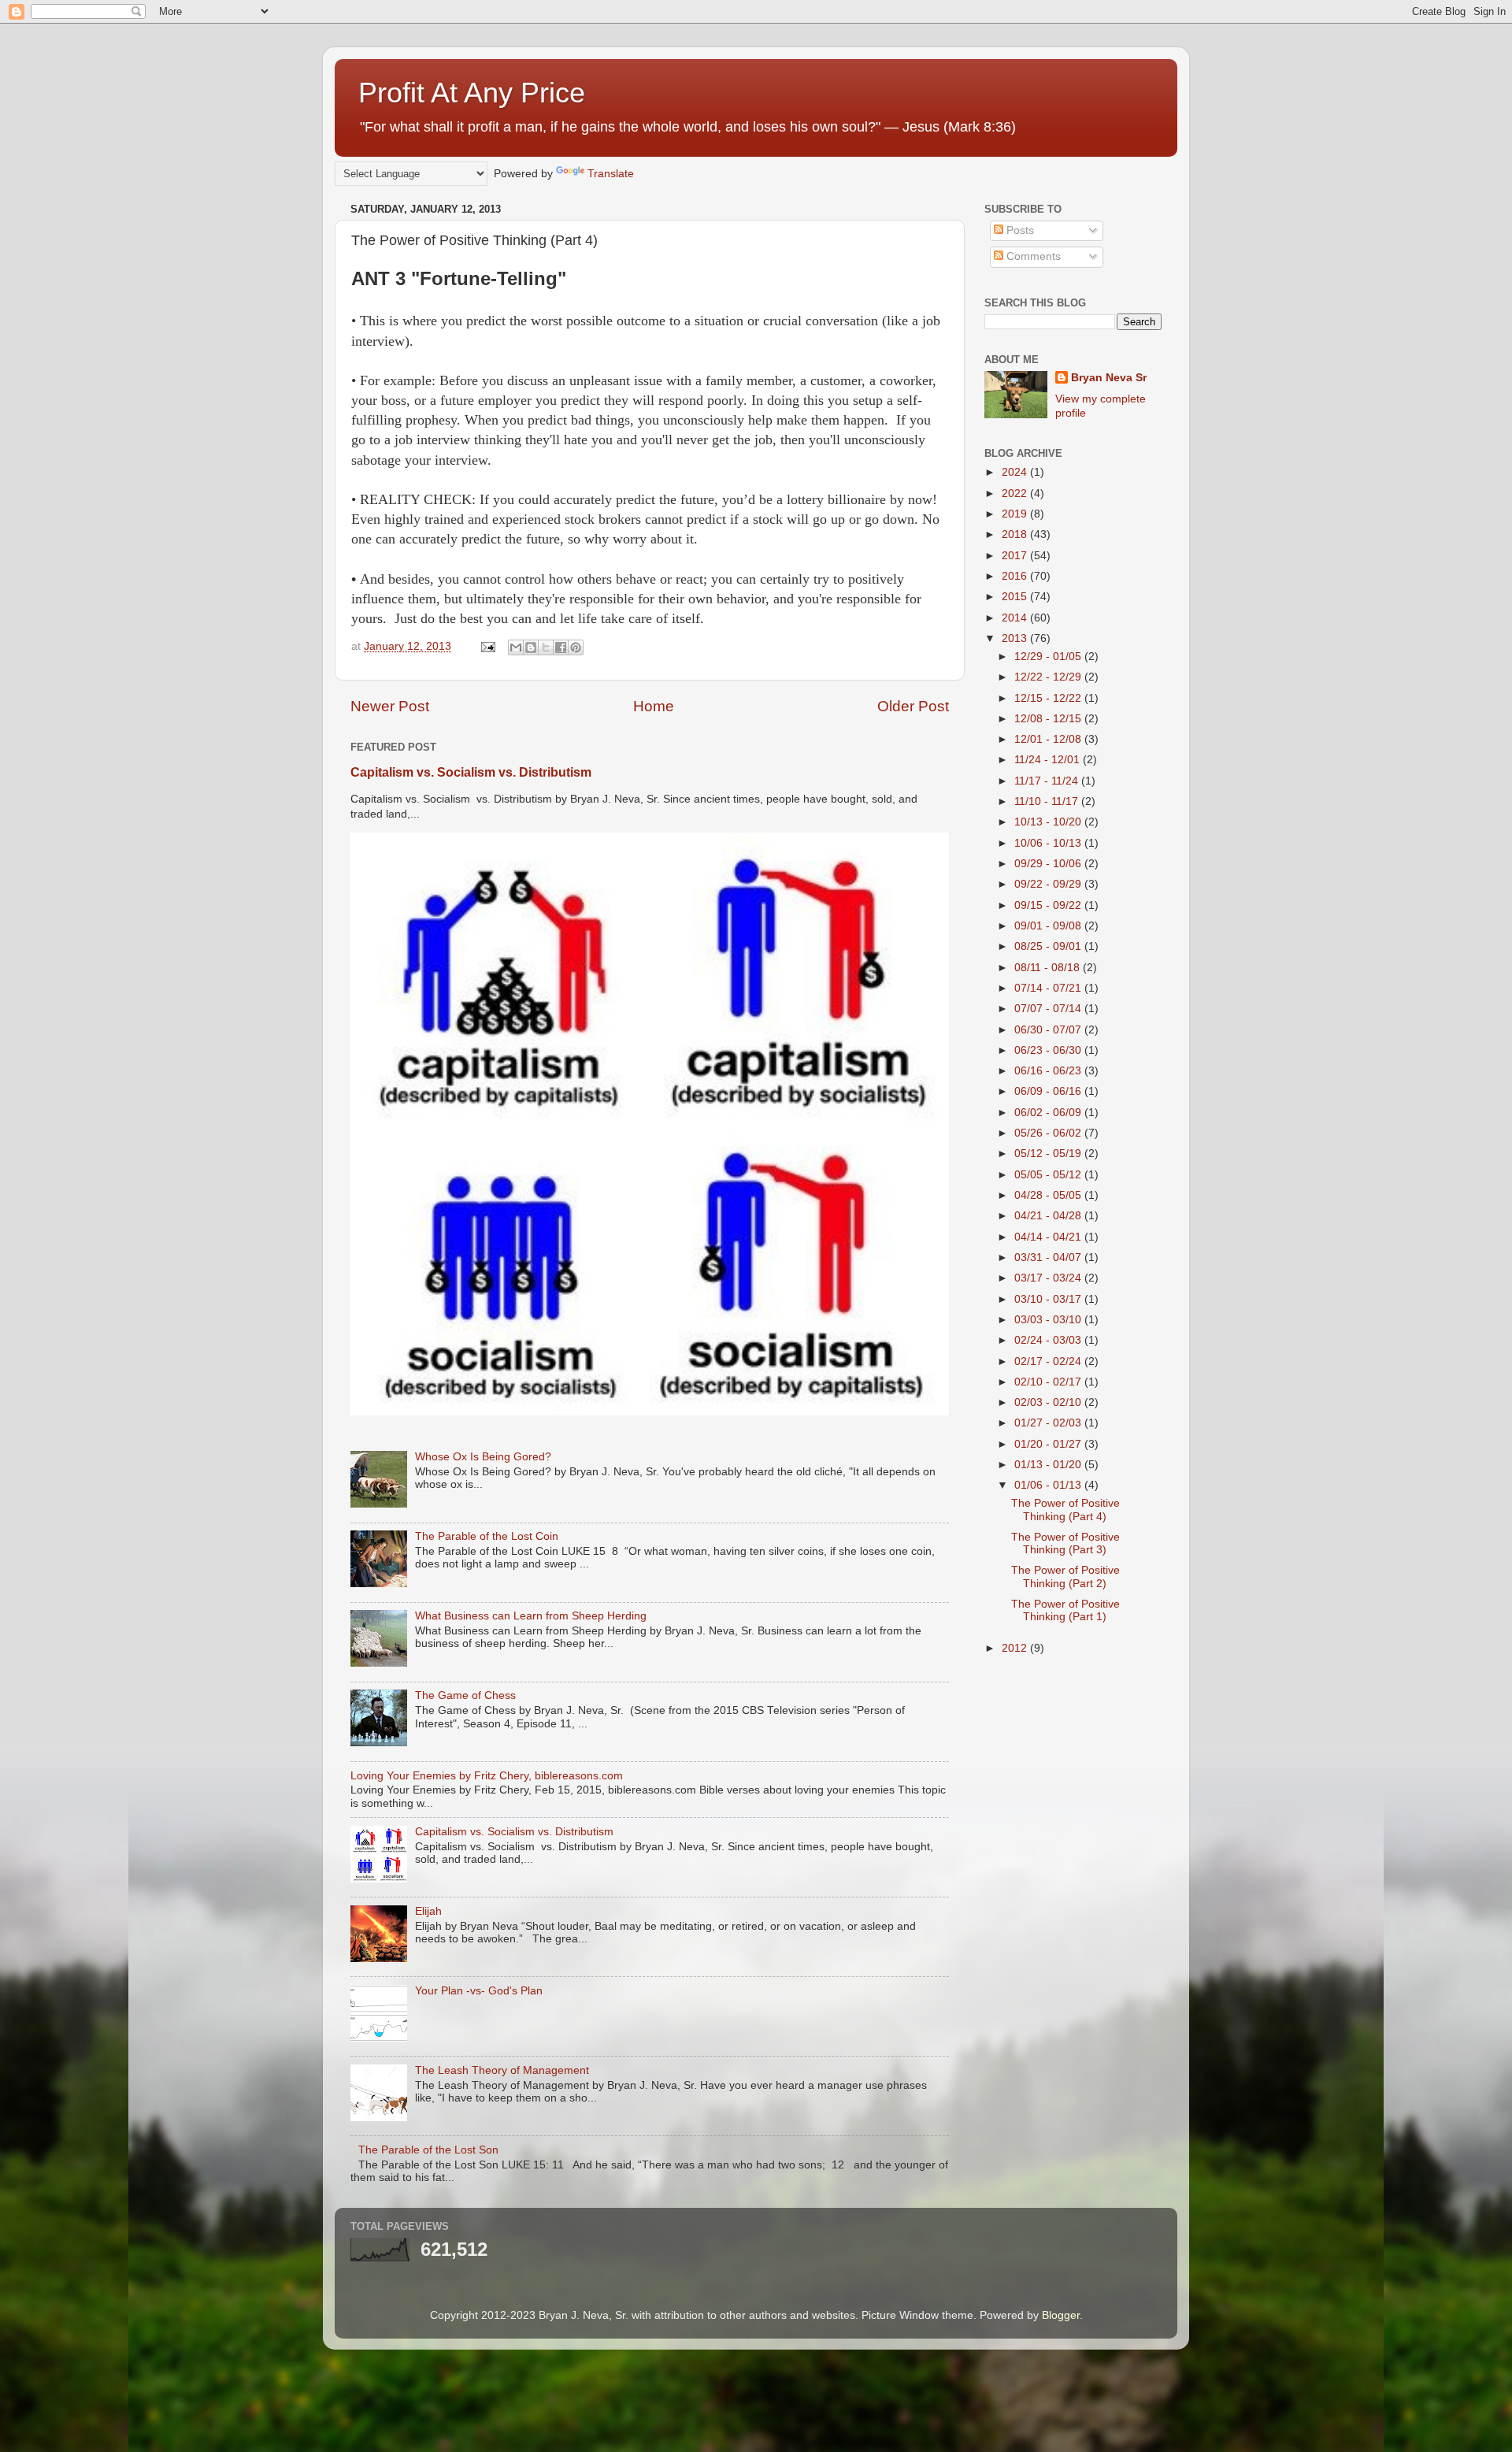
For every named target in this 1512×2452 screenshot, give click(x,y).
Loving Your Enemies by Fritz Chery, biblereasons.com (487, 1776)
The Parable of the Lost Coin (487, 1536)
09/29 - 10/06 (1049, 864)
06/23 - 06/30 (1049, 1050)
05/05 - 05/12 (1049, 1175)
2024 (1016, 472)
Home (654, 706)
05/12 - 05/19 (1049, 1154)
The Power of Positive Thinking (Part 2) (1065, 1577)
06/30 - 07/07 (1049, 1030)
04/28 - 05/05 (1049, 1195)
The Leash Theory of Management (502, 2070)
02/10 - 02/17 (1049, 1382)
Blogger (1061, 2315)
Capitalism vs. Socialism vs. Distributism (471, 772)
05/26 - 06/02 (1049, 1133)
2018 (1016, 534)
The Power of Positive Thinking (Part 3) (1065, 1543)
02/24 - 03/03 (1049, 1340)
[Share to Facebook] (561, 647)
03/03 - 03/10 (1049, 1320)
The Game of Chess (465, 1695)
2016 (1016, 576)
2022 (1016, 493)
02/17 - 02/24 (1049, 1361)
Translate (611, 174)
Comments (1032, 256)
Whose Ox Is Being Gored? (483, 1457)
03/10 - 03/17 (1049, 1299)
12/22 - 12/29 (1049, 677)
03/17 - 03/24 (1049, 1278)
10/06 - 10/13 (1049, 843)
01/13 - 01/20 (1049, 1465)
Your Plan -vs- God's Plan (479, 1991)
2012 (1016, 1648)
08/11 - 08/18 (1049, 968)
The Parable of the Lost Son (428, 2150)
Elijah (428, 1911)
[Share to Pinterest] (576, 647)
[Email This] (516, 647)
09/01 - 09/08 (1049, 926)
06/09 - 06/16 (1049, 1091)
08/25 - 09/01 (1049, 946)
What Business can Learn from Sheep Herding (531, 1616)
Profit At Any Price (472, 93)
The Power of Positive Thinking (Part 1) (1065, 1610)
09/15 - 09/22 (1049, 905)
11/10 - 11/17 (1048, 801)
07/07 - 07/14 (1049, 1009)
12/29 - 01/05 (1049, 657)
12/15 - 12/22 (1049, 698)
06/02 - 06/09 (1049, 1113)
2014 (1016, 618)
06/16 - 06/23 (1049, 1071)
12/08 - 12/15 (1049, 719)
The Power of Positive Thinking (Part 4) (1065, 1510)
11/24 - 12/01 (1049, 760)
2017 (1016, 556)
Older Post (913, 706)
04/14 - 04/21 (1049, 1237)
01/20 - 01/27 (1049, 1444)
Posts (1019, 230)
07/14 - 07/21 (1049, 988)
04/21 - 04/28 (1049, 1216)
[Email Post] (487, 646)
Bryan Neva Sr (1109, 378)
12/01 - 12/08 (1049, 739)
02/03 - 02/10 (1049, 1402)
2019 (1016, 514)
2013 (1016, 638)
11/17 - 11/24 (1048, 781)
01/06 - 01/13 (1049, 1485)
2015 (1016, 597)
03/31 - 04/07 (1049, 1258)
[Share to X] (546, 647)
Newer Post (390, 706)
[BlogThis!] (531, 647)
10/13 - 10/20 (1049, 822)
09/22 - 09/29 (1049, 884)
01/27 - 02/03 (1049, 1423)
